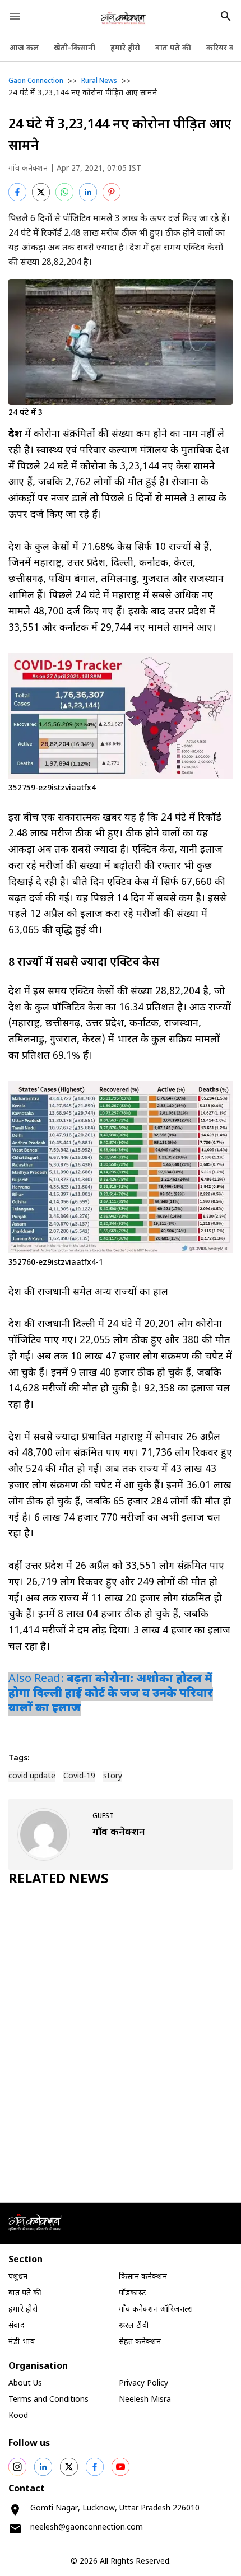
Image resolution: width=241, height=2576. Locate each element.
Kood (18, 2416)
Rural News (99, 81)
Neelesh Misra (145, 2400)
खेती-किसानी (75, 48)
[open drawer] (15, 16)
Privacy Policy (143, 2384)
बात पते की (173, 48)
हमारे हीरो (125, 48)
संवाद (17, 2326)
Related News (59, 1880)
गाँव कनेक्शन (28, 169)
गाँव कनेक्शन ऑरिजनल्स (156, 2310)
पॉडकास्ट (132, 2293)
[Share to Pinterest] (112, 192)
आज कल (24, 48)
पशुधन (18, 2277)
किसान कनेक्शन (143, 2277)
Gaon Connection (36, 81)
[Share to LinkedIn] (88, 192)
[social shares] (17, 2467)
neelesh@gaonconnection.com (87, 2528)
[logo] (124, 18)
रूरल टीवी (134, 2326)
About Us (25, 2384)
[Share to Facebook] (17, 192)
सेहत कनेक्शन (140, 2342)
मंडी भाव (22, 2342)
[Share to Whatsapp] (64, 192)
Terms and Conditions (48, 2400)
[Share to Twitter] (41, 192)
